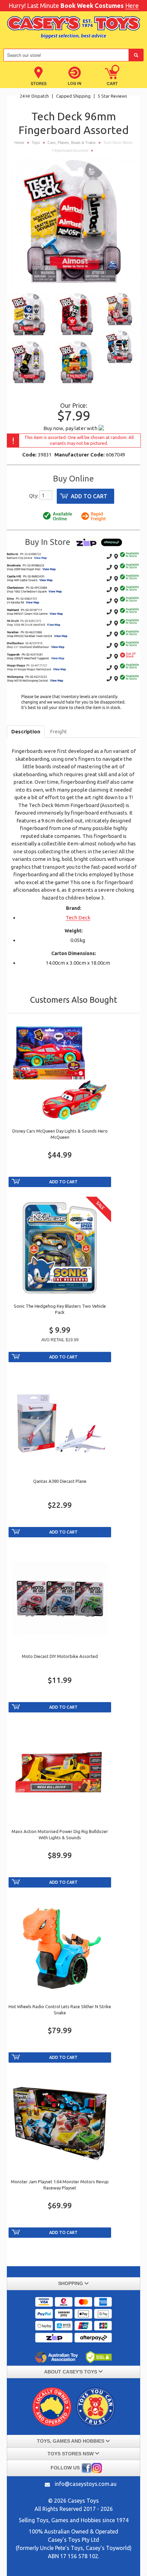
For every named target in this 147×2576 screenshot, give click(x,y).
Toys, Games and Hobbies (69, 2520)
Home (19, 143)
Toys (36, 143)
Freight (58, 731)
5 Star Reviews (112, 96)
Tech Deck (78, 918)
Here (132, 5)
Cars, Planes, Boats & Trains (72, 143)
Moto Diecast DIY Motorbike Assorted (60, 1656)
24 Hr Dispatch (35, 96)
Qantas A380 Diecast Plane (60, 1481)
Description (26, 731)
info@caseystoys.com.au (86, 2484)
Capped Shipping (74, 96)
